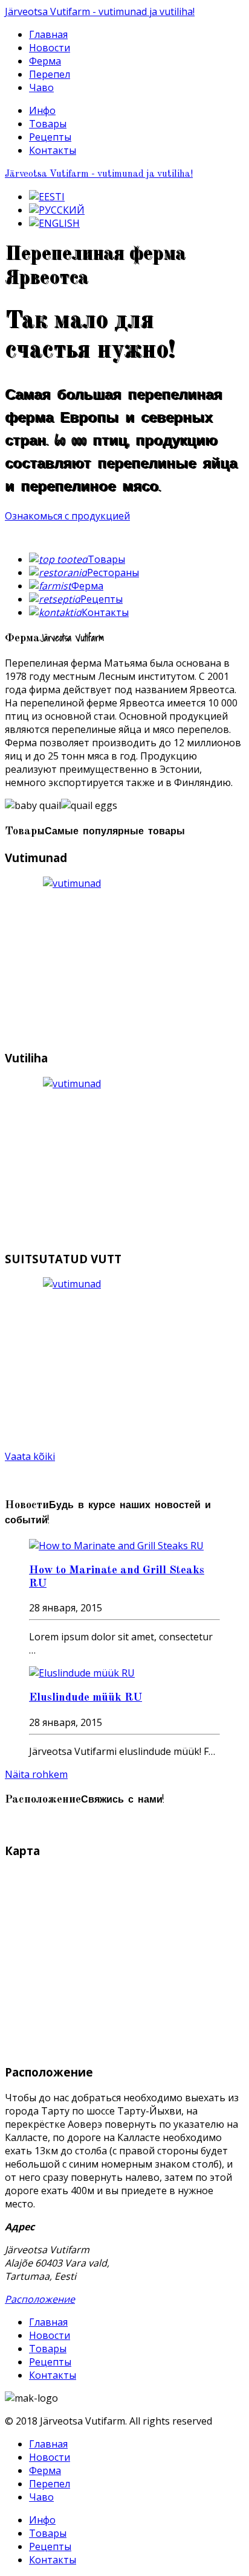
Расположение (40, 2299)
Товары (48, 124)
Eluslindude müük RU (86, 1698)
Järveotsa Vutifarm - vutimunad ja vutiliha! (100, 11)
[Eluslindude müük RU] (82, 1673)
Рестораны (113, 573)
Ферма (45, 61)
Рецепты (50, 137)
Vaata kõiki (30, 1456)
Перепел (50, 74)
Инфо (42, 110)
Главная (48, 34)
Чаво (41, 87)
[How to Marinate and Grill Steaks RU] (116, 1546)
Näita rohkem (36, 1774)
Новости (50, 48)
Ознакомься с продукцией (67, 516)
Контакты (53, 150)
